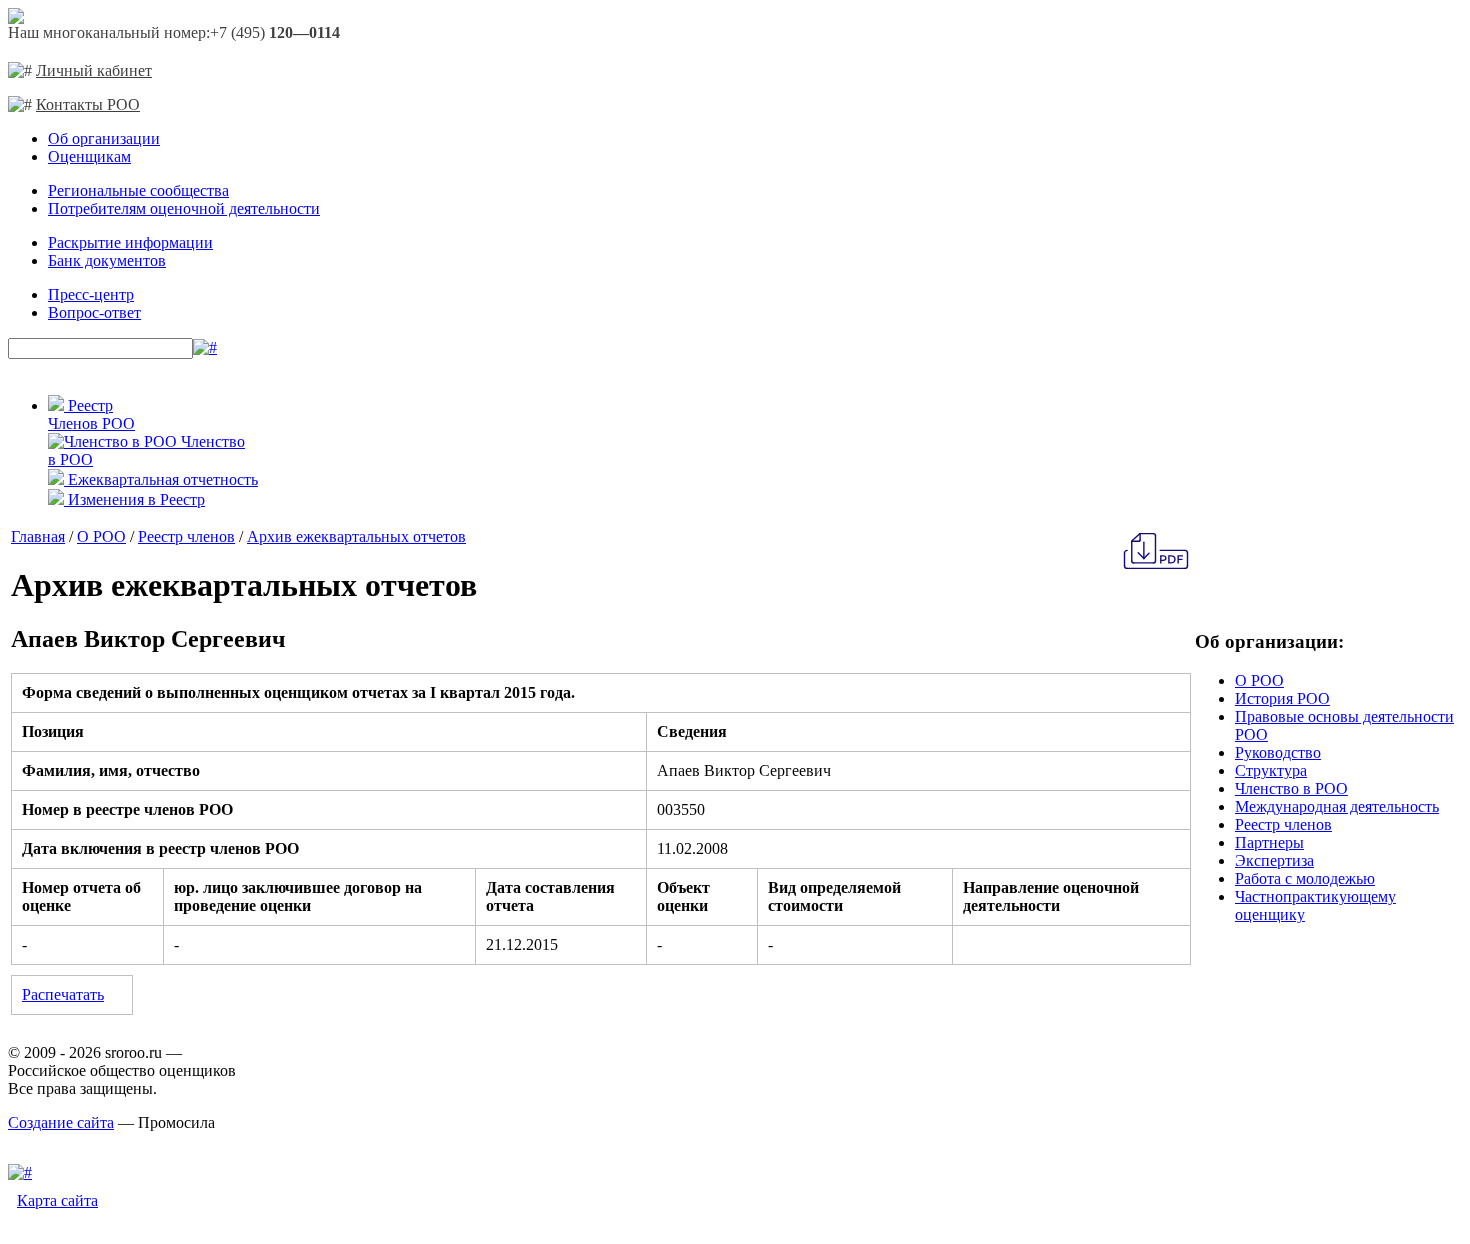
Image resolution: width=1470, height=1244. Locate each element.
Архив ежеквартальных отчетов (356, 536)
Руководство (1278, 752)
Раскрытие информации (130, 242)
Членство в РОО (1291, 788)
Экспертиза (1274, 860)
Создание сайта (61, 1122)
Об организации (104, 138)
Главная (38, 536)
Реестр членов (186, 536)
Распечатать (63, 994)
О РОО (101, 536)
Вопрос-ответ (94, 312)
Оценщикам (89, 156)
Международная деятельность (1337, 806)
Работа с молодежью (1305, 878)
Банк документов (107, 260)
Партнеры (1269, 842)
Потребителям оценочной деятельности (184, 208)
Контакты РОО (88, 104)
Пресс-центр (91, 294)
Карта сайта (57, 1200)
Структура (1271, 770)
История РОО (1282, 698)
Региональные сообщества (138, 190)
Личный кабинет (94, 70)
